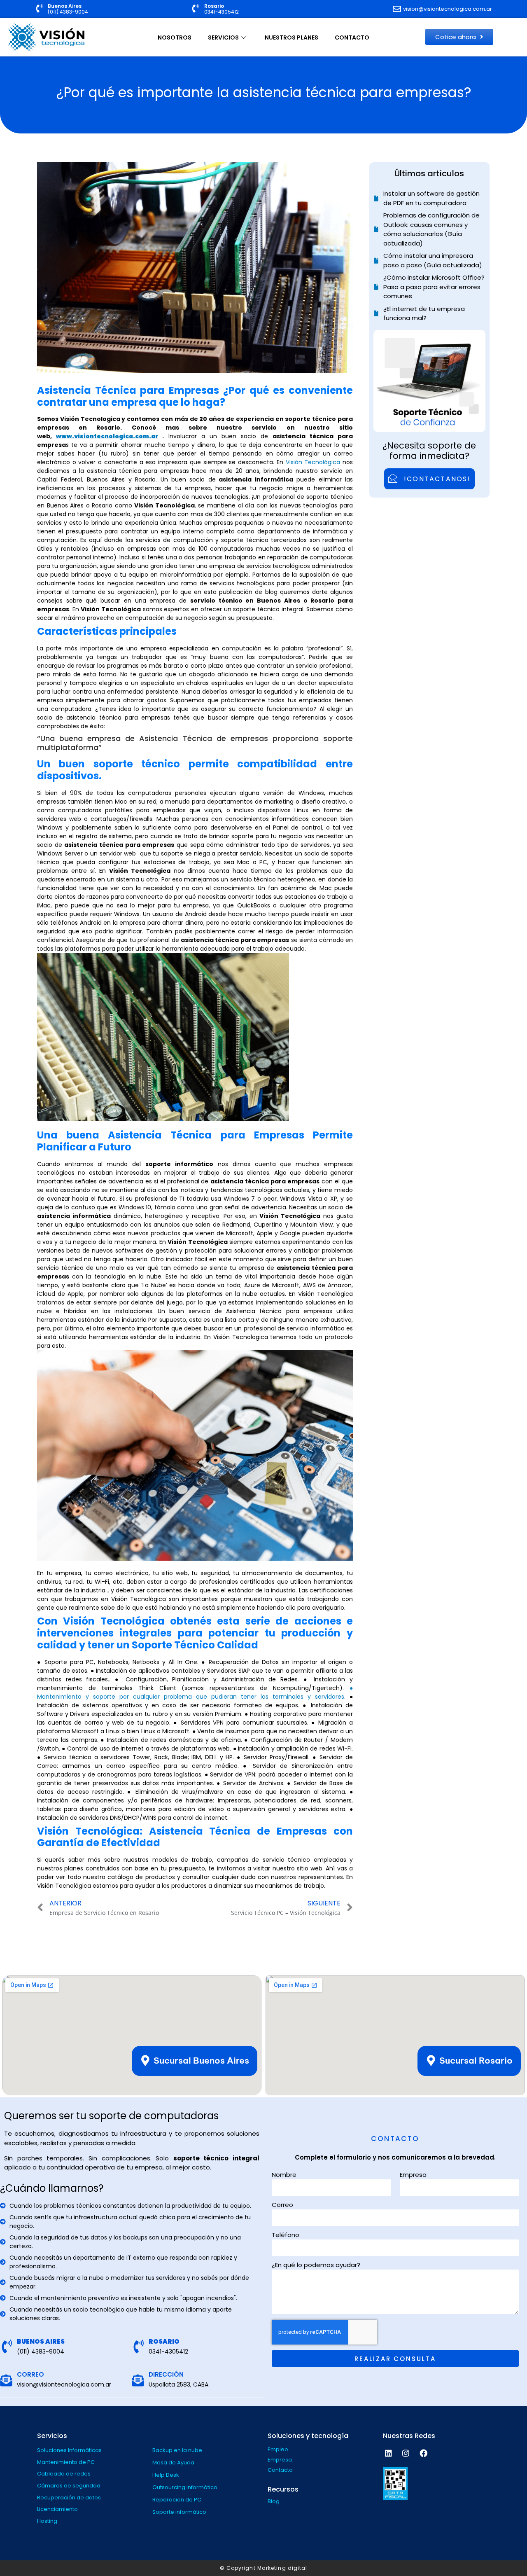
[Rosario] (196, 8)
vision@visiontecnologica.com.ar (64, 2384)
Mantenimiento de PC (66, 2462)
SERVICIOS (223, 37)
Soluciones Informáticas (69, 2450)
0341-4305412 (222, 12)
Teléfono (286, 2235)
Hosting (47, 2521)
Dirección (166, 2374)
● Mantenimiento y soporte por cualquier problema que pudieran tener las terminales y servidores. (195, 1692)
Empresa (413, 2175)
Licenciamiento (57, 2509)
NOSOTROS (175, 37)
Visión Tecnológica (313, 462)
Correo (30, 2374)
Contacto (280, 2470)
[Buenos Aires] (39, 8)
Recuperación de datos (69, 2498)
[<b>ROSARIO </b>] (139, 2346)
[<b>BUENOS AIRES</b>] (7, 2346)
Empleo (278, 2449)
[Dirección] (138, 2381)
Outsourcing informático (185, 2487)
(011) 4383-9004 (68, 12)
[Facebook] (423, 2453)
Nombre (284, 2175)
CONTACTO (352, 37)
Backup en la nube (177, 2450)
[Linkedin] (388, 2453)
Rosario (214, 6)
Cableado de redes (64, 2474)
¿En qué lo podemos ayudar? (316, 2265)
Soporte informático (179, 2512)
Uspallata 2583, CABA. (179, 2384)
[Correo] (6, 2381)
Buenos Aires (65, 6)
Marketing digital (282, 2568)
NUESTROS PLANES (291, 37)
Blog (274, 2501)
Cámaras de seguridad (69, 2486)
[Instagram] (406, 2453)
